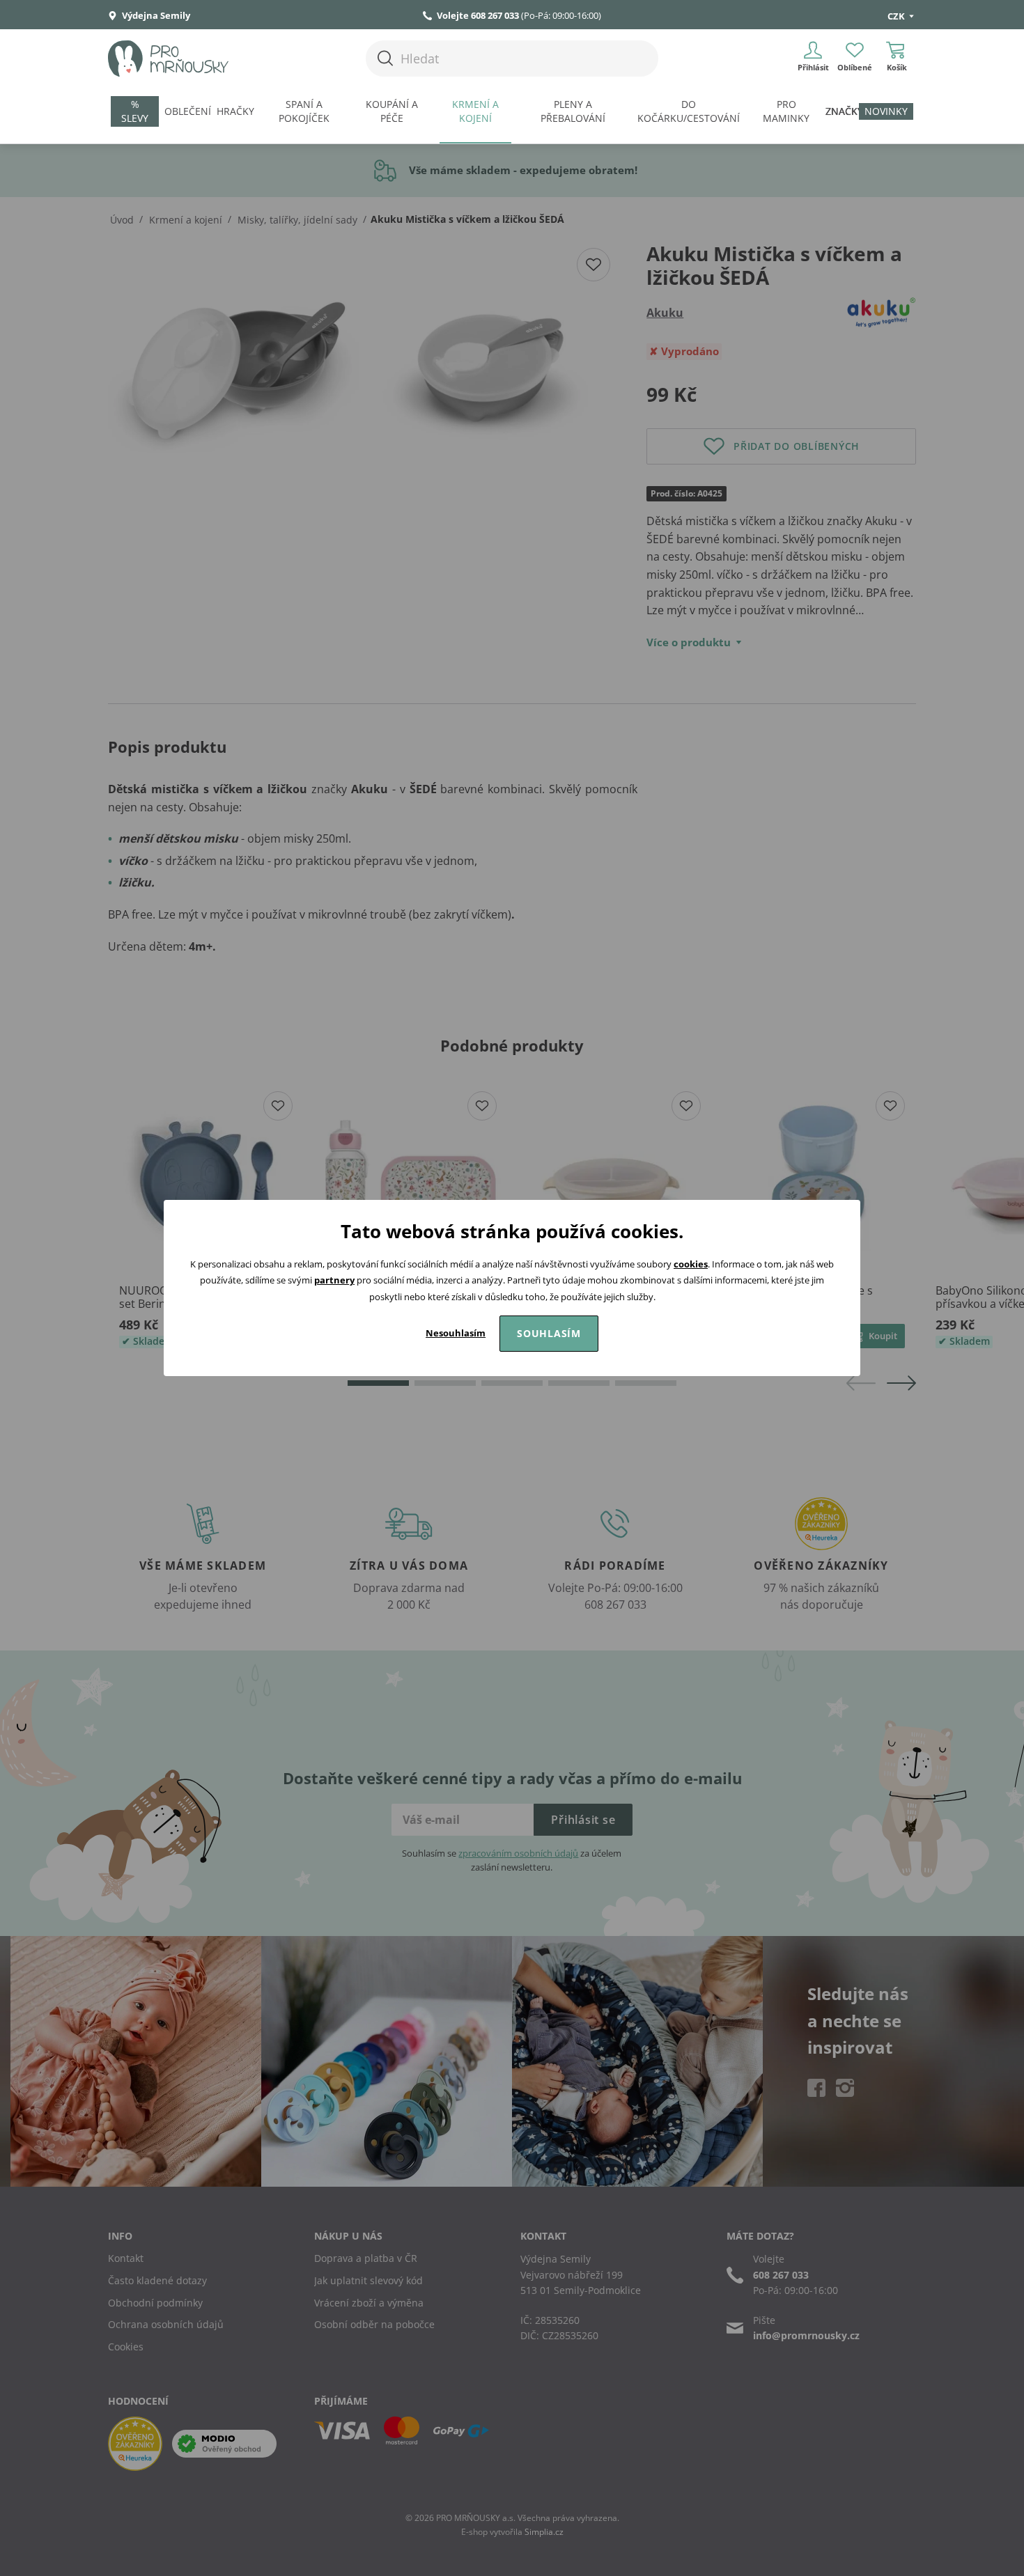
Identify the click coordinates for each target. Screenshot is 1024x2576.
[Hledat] (385, 58)
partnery (334, 1280)
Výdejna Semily (155, 15)
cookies (691, 1264)
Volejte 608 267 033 (478, 15)
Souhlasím (549, 1333)
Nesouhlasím (456, 1333)
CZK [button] (897, 16)
